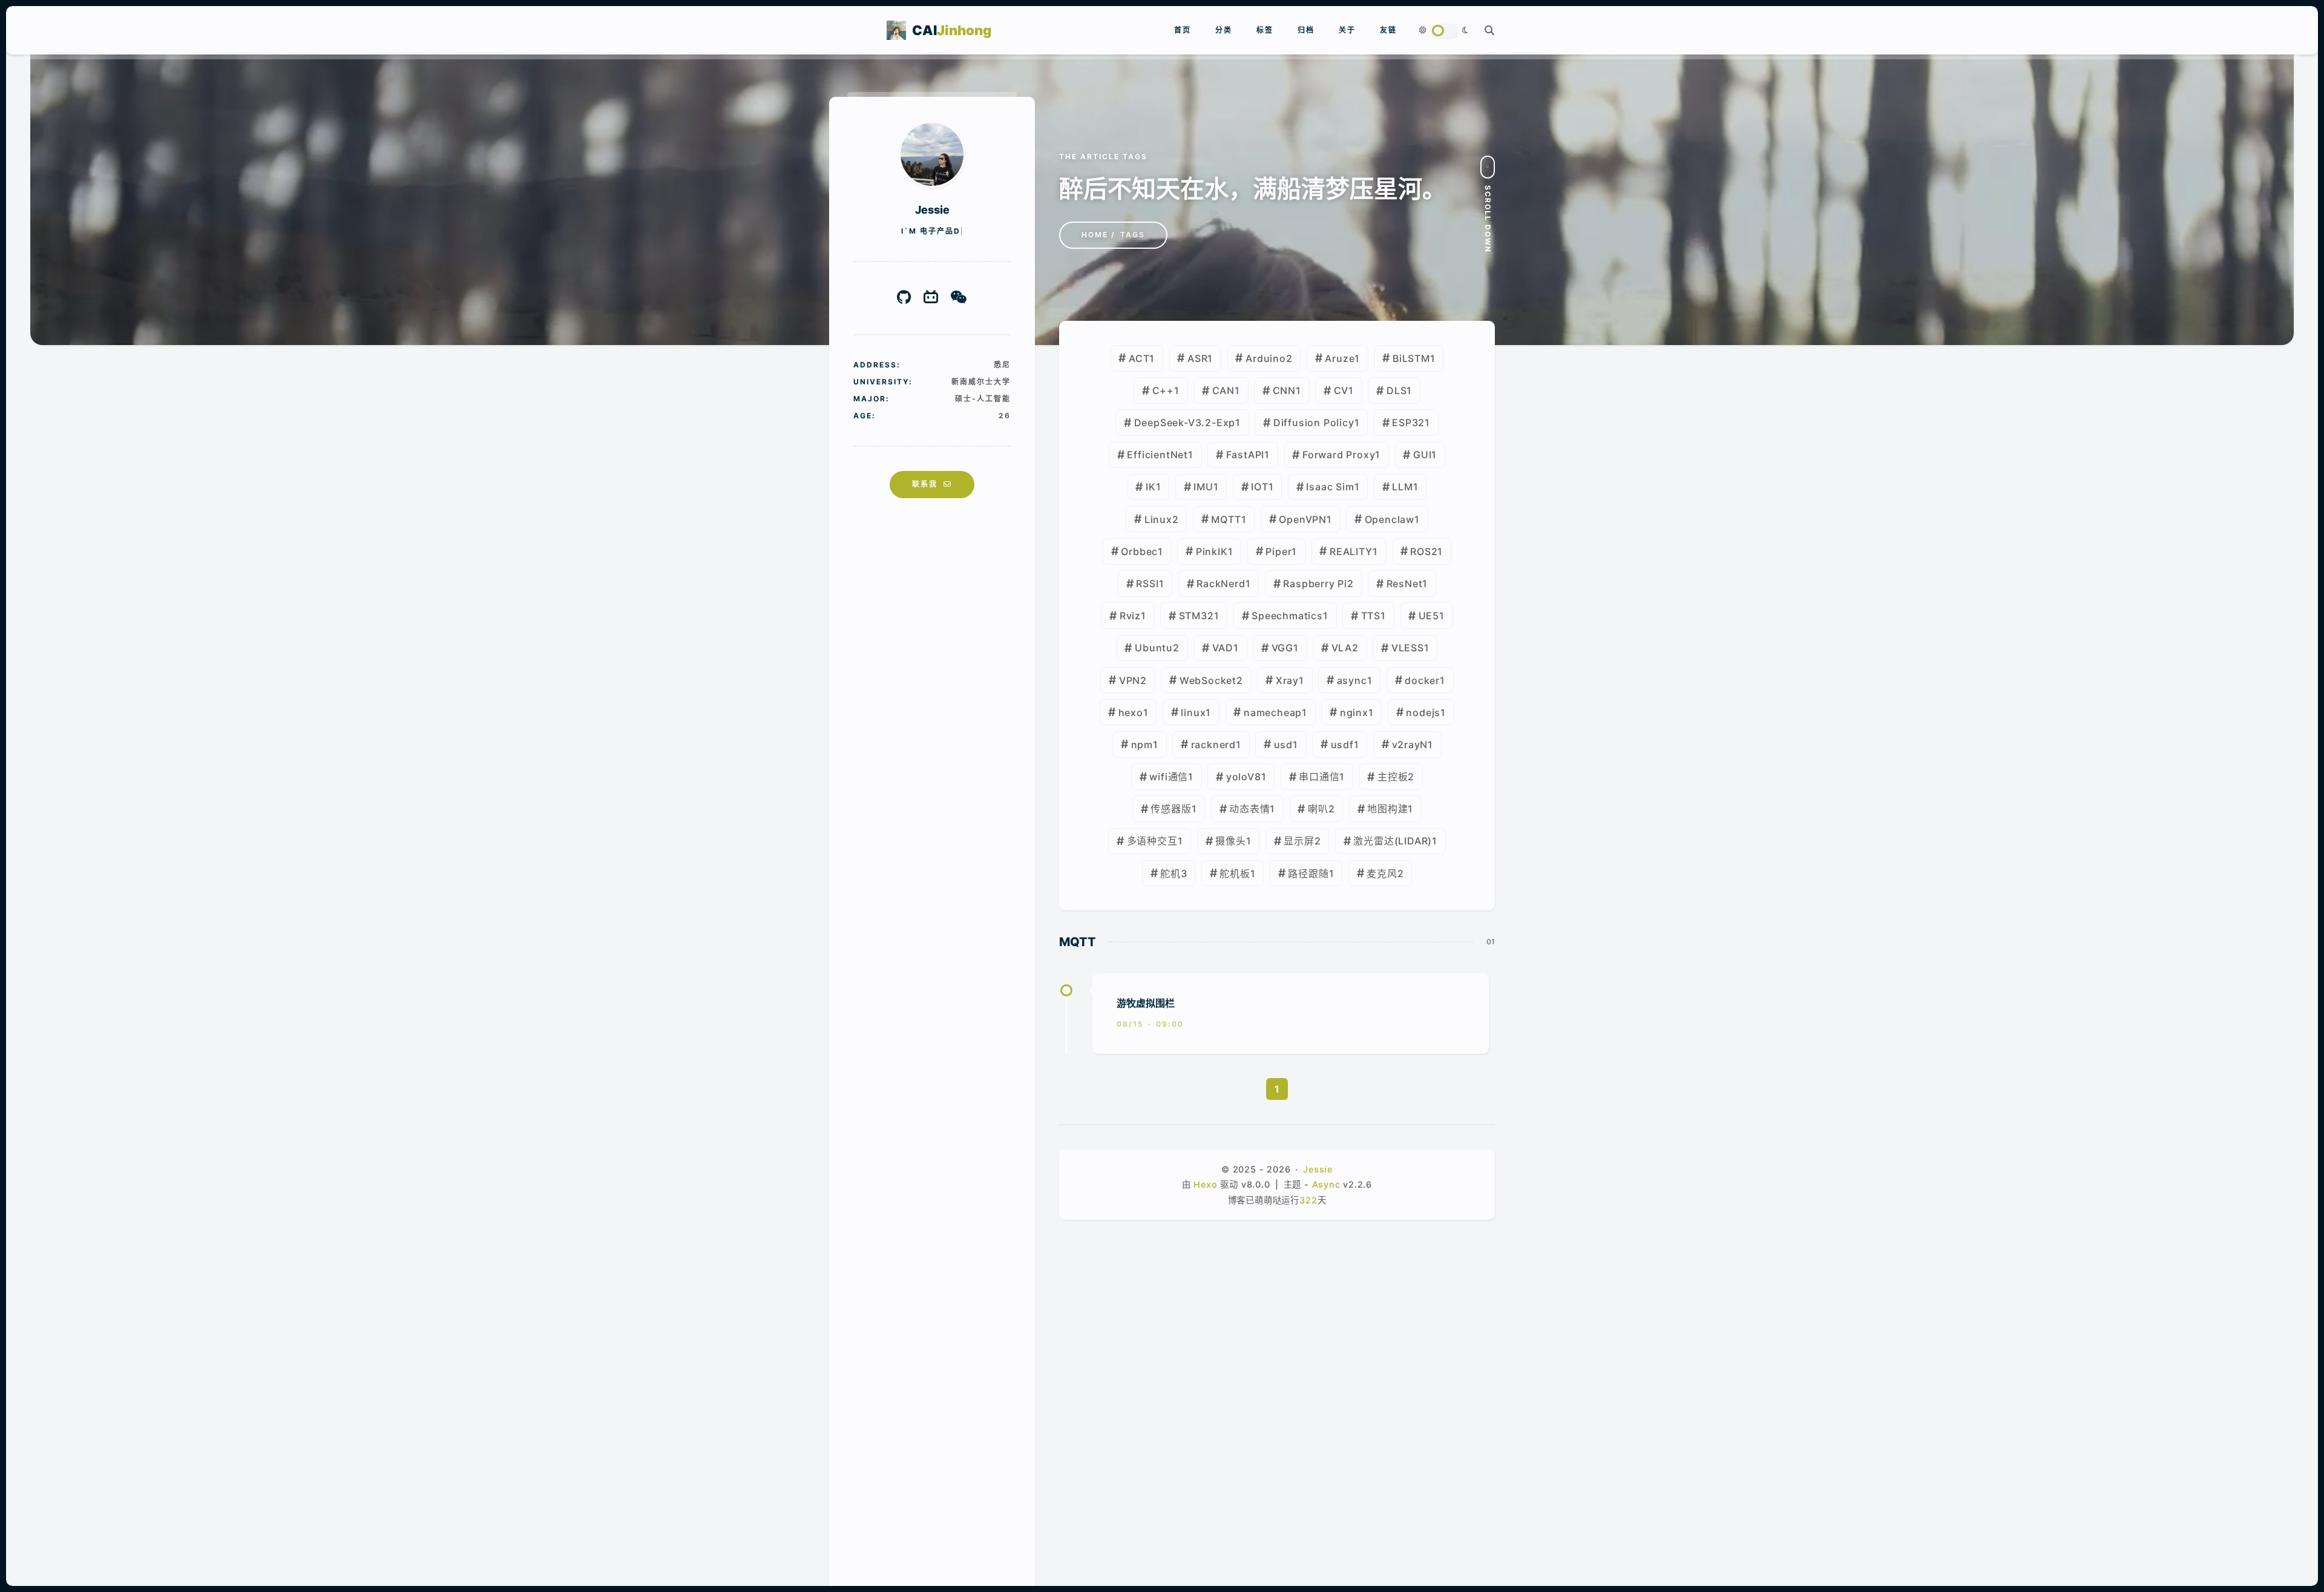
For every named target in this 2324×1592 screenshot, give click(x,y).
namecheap (1273, 712)
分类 (1224, 30)
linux (1193, 712)
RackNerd (1221, 584)
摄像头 (1230, 841)
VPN (1130, 680)
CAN (1223, 390)
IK (1151, 487)
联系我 (925, 484)
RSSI (1147, 584)
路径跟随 (1308, 873)
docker (1422, 680)
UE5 (1429, 616)
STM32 (1196, 616)
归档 (1306, 30)
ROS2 (1424, 551)
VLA (1342, 648)
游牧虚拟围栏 (1146, 1003)
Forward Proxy (1339, 455)
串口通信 (1319, 777)
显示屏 (1299, 841)
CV (1341, 390)
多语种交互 (1152, 841)
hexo (1131, 712)
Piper (1279, 551)
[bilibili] (931, 298)
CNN (1284, 390)
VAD (1223, 648)
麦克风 (1382, 873)
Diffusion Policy (1314, 423)
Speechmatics (1287, 616)
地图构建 (1387, 809)
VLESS (1408, 648)
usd (1283, 745)
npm (1142, 745)
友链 (1388, 30)
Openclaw (1390, 519)
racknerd (1213, 745)
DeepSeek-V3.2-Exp (1185, 423)
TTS (1371, 616)
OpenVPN (1303, 519)
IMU (1203, 487)
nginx (1354, 712)
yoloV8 (1244, 777)
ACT (1139, 358)
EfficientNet (1157, 455)
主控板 (1393, 777)
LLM (1402, 487)
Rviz (1130, 616)
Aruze (1340, 358)
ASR (1197, 358)
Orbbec (1139, 551)
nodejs (1423, 712)
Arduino (1266, 358)
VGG (1282, 648)
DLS (1397, 390)
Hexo (1205, 1184)
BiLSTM (1411, 358)
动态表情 (1249, 809)
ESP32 (1408, 423)
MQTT (1226, 519)
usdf (1342, 745)
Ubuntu (1154, 648)
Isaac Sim (1330, 487)
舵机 (1170, 873)
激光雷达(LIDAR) (1393, 841)
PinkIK (1212, 551)
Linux (1158, 519)
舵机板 (1235, 873)
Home (1095, 235)
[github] (904, 298)
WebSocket (1208, 680)
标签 (1265, 30)
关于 (1347, 30)
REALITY (1351, 551)
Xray (1287, 680)
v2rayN (1410, 745)
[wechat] (959, 298)
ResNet (1405, 584)
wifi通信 (1169, 777)
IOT (1259, 487)
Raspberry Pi (1315, 584)
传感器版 (1171, 809)
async (1352, 680)
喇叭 (1318, 809)
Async (1326, 1184)
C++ (1163, 390)
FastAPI (1246, 455)
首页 (1183, 30)
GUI (1422, 455)
